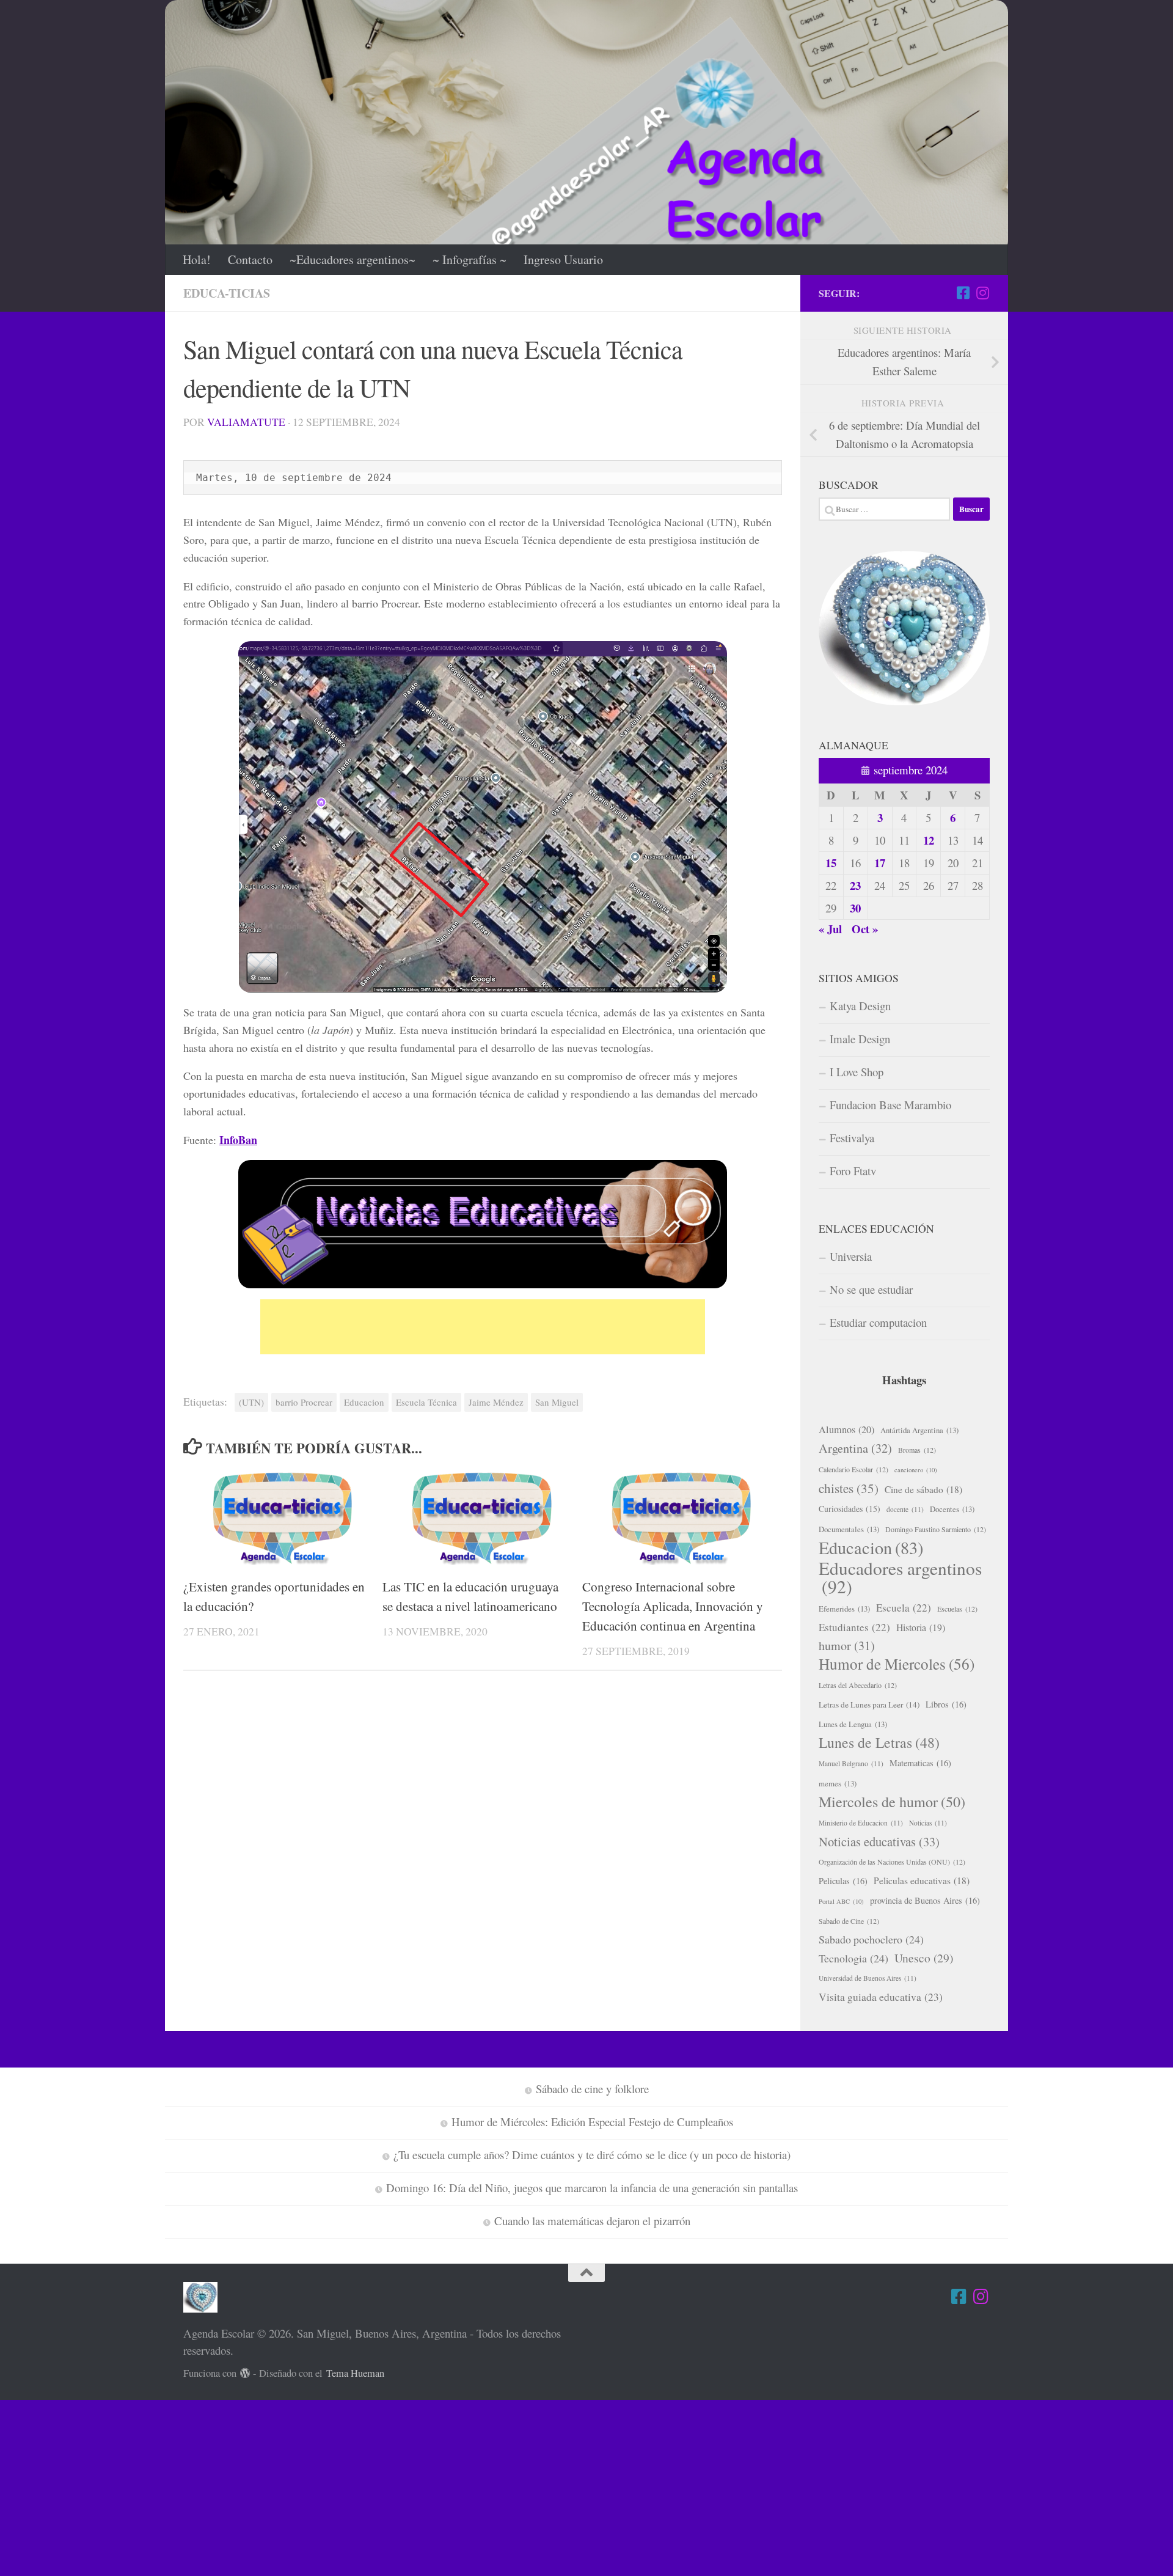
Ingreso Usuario (563, 259)
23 (855, 885)
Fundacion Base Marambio (890, 1105)
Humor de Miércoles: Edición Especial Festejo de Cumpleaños (592, 2122)
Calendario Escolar (853, 1469)
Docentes (952, 1509)
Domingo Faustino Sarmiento (936, 1529)
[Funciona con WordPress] (245, 2373)
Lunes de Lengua (853, 1724)
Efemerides (844, 1609)
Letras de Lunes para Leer (869, 1704)
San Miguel (557, 1402)
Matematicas (920, 1763)
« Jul (830, 929)
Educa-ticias (227, 293)
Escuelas (957, 1609)
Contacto (250, 259)
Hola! (197, 259)
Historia (921, 1627)
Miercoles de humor (892, 1802)
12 (929, 840)
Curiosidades (850, 1509)
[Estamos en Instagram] (982, 293)
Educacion (364, 1402)
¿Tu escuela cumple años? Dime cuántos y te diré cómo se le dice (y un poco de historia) (592, 2155)
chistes (849, 1488)
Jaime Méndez (496, 1402)
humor (847, 1646)
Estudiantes (854, 1627)
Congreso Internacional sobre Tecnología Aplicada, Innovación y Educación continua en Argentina (673, 1606)
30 (855, 908)
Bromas (917, 1450)
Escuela (904, 1608)
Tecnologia (853, 1958)
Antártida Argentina (919, 1430)
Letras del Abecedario (858, 1685)
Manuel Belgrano (851, 1763)
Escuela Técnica (426, 1402)
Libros (946, 1704)
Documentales (849, 1529)
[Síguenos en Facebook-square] (963, 293)
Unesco (924, 1958)
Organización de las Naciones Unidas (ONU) (892, 1862)
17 (880, 863)
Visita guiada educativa (881, 1997)
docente (905, 1509)
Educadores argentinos (900, 1577)
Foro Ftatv (853, 1171)
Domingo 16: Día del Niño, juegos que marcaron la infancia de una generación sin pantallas (592, 2188)
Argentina (855, 1448)
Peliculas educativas (922, 1881)
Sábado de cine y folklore (592, 2089)
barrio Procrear (304, 1402)
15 (831, 863)
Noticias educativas (879, 1841)
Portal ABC (841, 1901)
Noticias (928, 1823)
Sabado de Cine (849, 1921)
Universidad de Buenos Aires (868, 1978)
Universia (851, 1256)
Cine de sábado (923, 1489)
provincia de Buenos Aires (925, 1900)
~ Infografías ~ (470, 259)
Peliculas (843, 1881)
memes (838, 1783)
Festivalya (852, 1138)
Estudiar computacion (878, 1322)
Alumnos (846, 1429)
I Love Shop (857, 1072)
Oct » (865, 929)
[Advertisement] (483, 1327)
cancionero (916, 1470)
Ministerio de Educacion (861, 1823)
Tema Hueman (355, 2373)
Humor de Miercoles (897, 1664)
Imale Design (860, 1039)
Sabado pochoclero (871, 1939)
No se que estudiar (871, 1289)
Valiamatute (246, 422)
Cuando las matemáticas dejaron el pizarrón (592, 2221)
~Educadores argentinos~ (353, 259)
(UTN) (251, 1402)
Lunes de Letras (879, 1742)
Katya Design (860, 1006)
